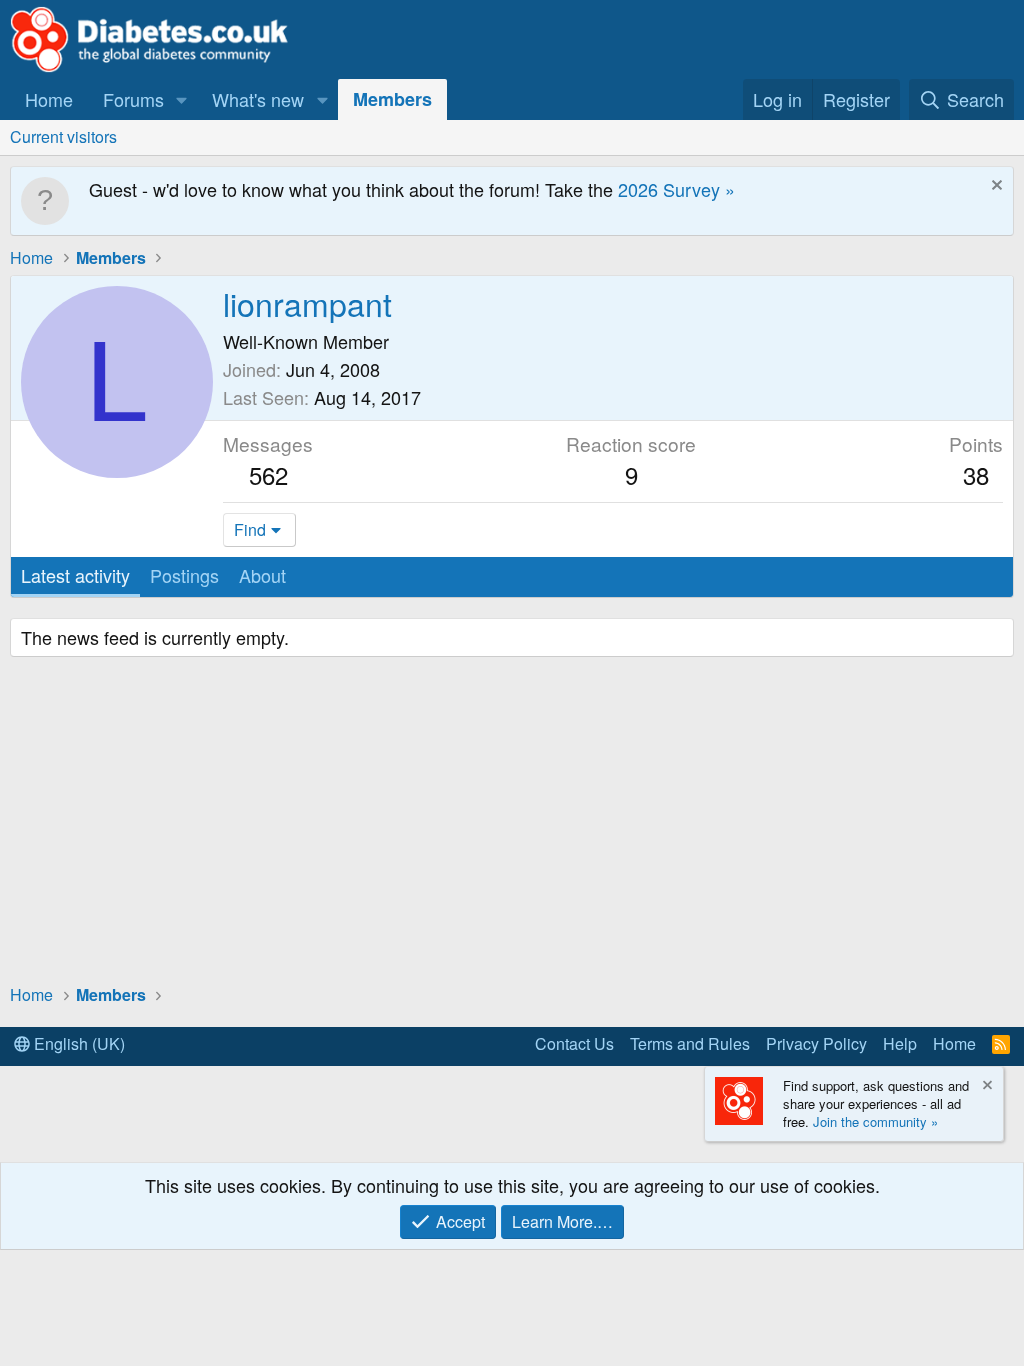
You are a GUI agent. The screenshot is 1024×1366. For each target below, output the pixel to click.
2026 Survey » (676, 189)
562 (268, 474)
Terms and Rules (690, 1043)
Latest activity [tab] (75, 575)
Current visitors (63, 136)
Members (392, 99)
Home (49, 99)
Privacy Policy (816, 1043)
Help (900, 1043)
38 (976, 474)
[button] (182, 99)
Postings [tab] (184, 575)
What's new (258, 99)
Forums (133, 99)
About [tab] (262, 575)
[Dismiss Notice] (994, 187)
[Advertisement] (512, 823)
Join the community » (875, 1121)
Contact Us (574, 1043)
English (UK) (77, 1043)
